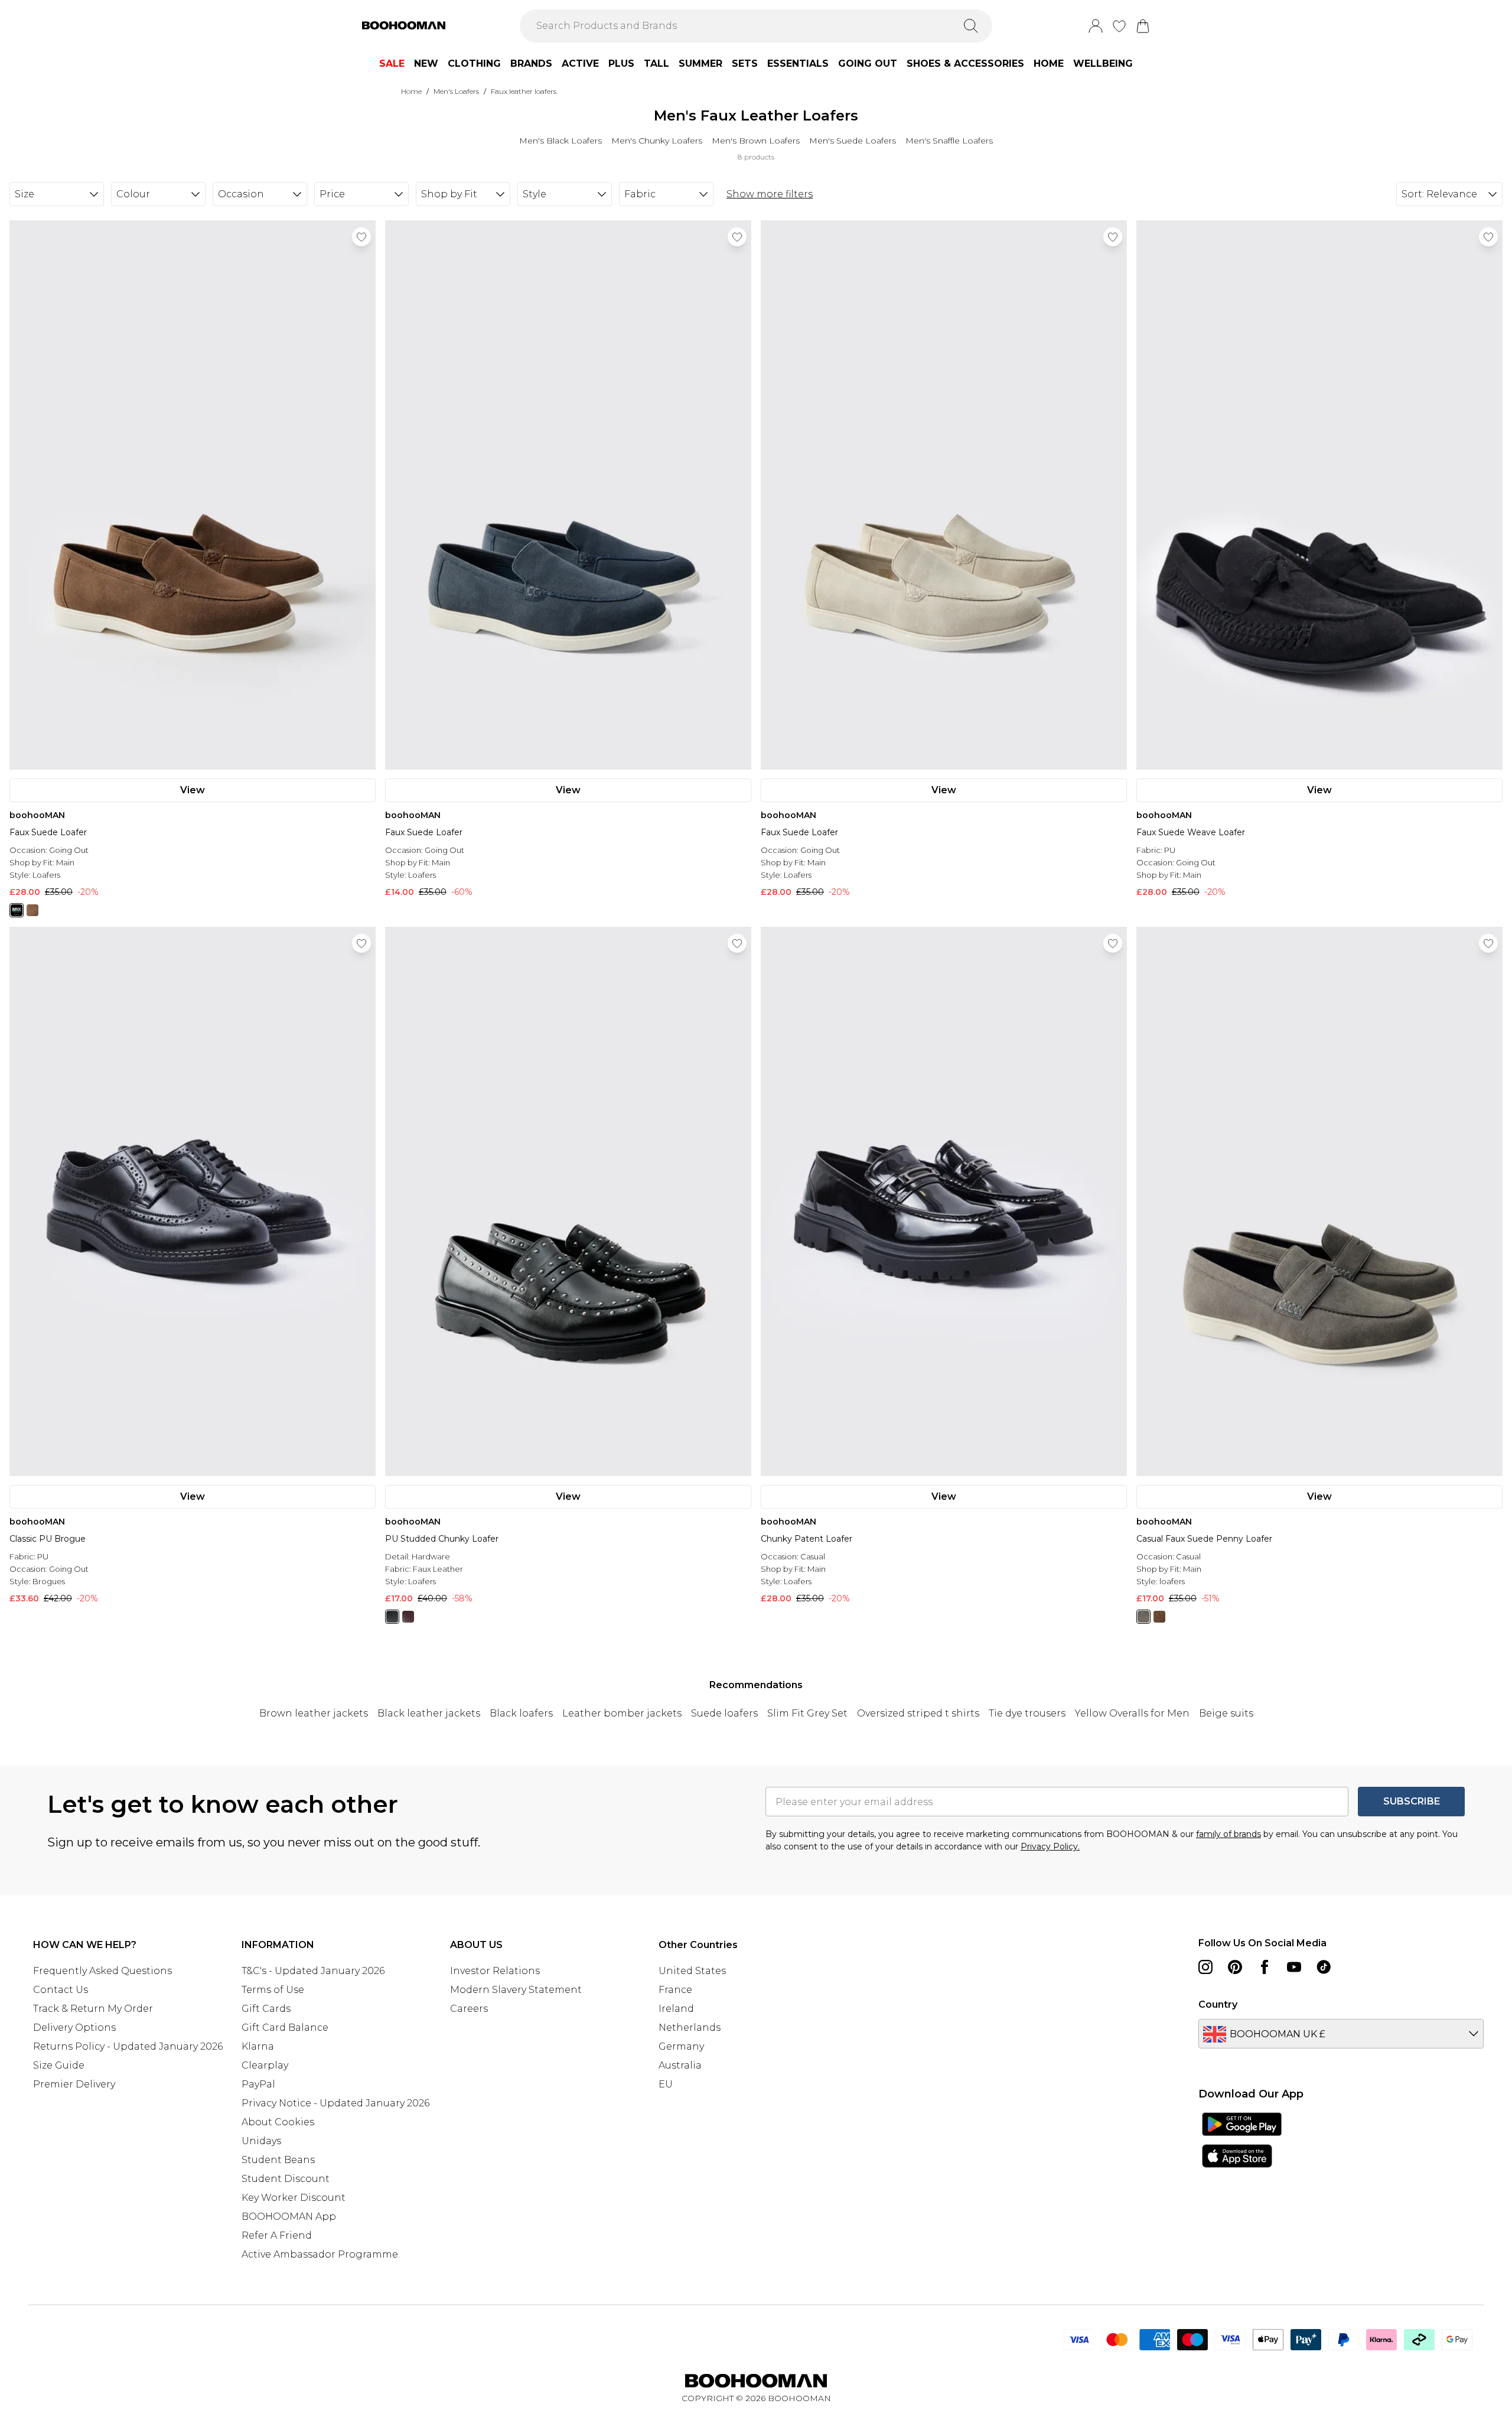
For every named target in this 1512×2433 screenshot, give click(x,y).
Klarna (258, 2046)
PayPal (258, 2084)
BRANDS (531, 63)
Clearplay (265, 2065)
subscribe (1412, 1801)
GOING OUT (868, 63)
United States (692, 1971)
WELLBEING (1103, 63)
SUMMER (700, 63)
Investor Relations (495, 1971)
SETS (745, 63)
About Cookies (278, 2122)
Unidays (261, 2141)
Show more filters (770, 194)
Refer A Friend (277, 2235)
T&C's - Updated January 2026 (313, 1971)
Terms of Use (273, 1990)
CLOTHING (474, 63)
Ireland (676, 2009)
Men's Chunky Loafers (657, 141)
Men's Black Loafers (561, 141)
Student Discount (286, 2179)
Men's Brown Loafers (756, 141)
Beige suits (1226, 1713)
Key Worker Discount (294, 2198)
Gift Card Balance (285, 2028)
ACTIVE (580, 63)
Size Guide (59, 2065)
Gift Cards (266, 2009)
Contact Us (61, 1990)
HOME (1049, 63)
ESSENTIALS (798, 63)
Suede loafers (724, 1713)
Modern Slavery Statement (516, 1990)
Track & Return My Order (93, 2009)
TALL (656, 63)
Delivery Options (74, 2028)
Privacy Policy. (1050, 1846)
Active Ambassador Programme (320, 2254)
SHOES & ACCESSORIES (965, 63)
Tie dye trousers (1027, 1713)
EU (666, 2084)
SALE (392, 63)
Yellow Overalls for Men (1132, 1713)
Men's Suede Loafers (853, 141)
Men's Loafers (456, 91)
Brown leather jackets (314, 1713)
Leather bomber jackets (622, 1713)
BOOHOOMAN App (289, 2217)
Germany (681, 2046)
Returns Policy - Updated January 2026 (128, 2046)
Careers (469, 2009)
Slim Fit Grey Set (807, 1713)
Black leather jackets (429, 1713)
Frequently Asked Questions (102, 1971)
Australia (680, 2065)
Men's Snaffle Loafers (949, 141)
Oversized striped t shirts (918, 1713)
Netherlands (690, 2028)
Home (411, 91)
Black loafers (521, 1713)
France (675, 1990)
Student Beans (278, 2160)
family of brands (1228, 1834)
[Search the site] (971, 26)
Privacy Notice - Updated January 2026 (335, 2103)
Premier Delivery (74, 2084)
